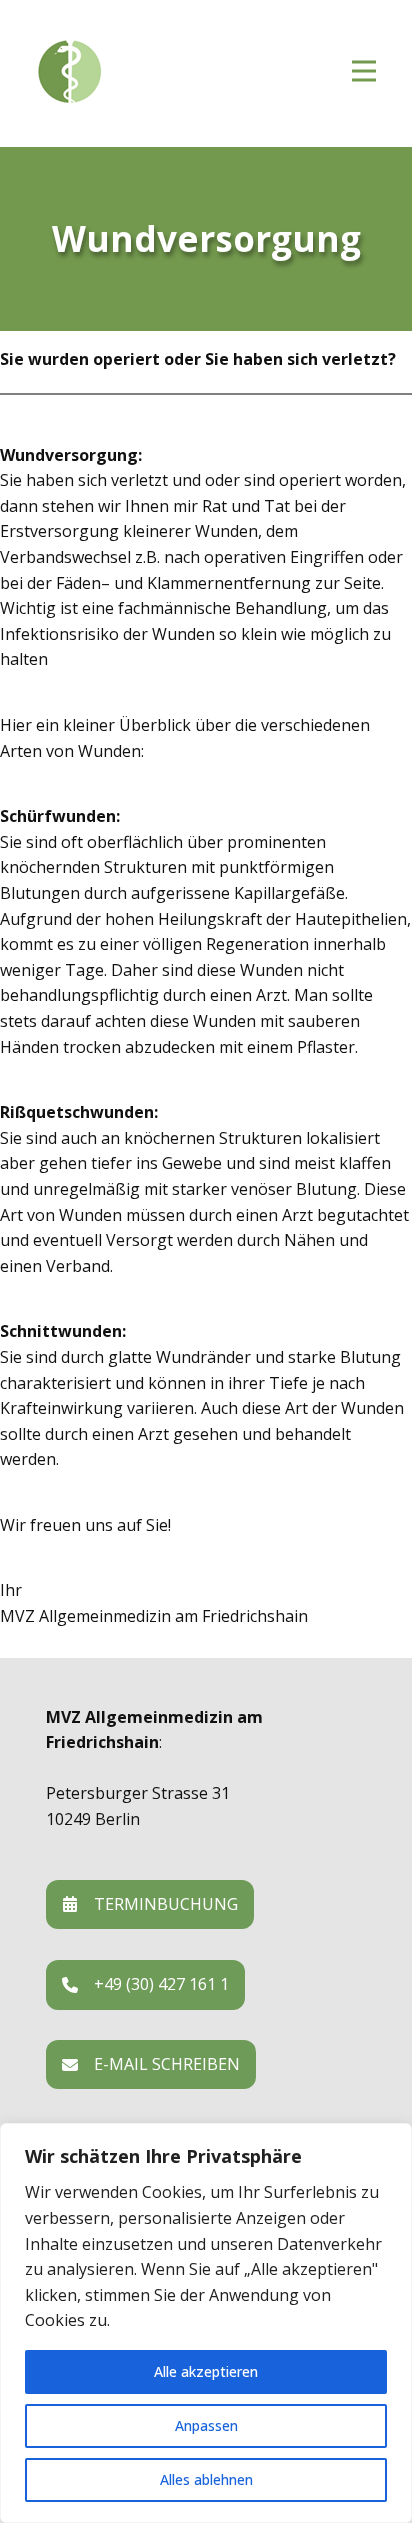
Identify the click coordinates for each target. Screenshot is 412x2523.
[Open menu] (364, 71)
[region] (206, 2323)
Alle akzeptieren (206, 2371)
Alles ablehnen (206, 2479)
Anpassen (206, 2425)
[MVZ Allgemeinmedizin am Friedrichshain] (156, 72)
